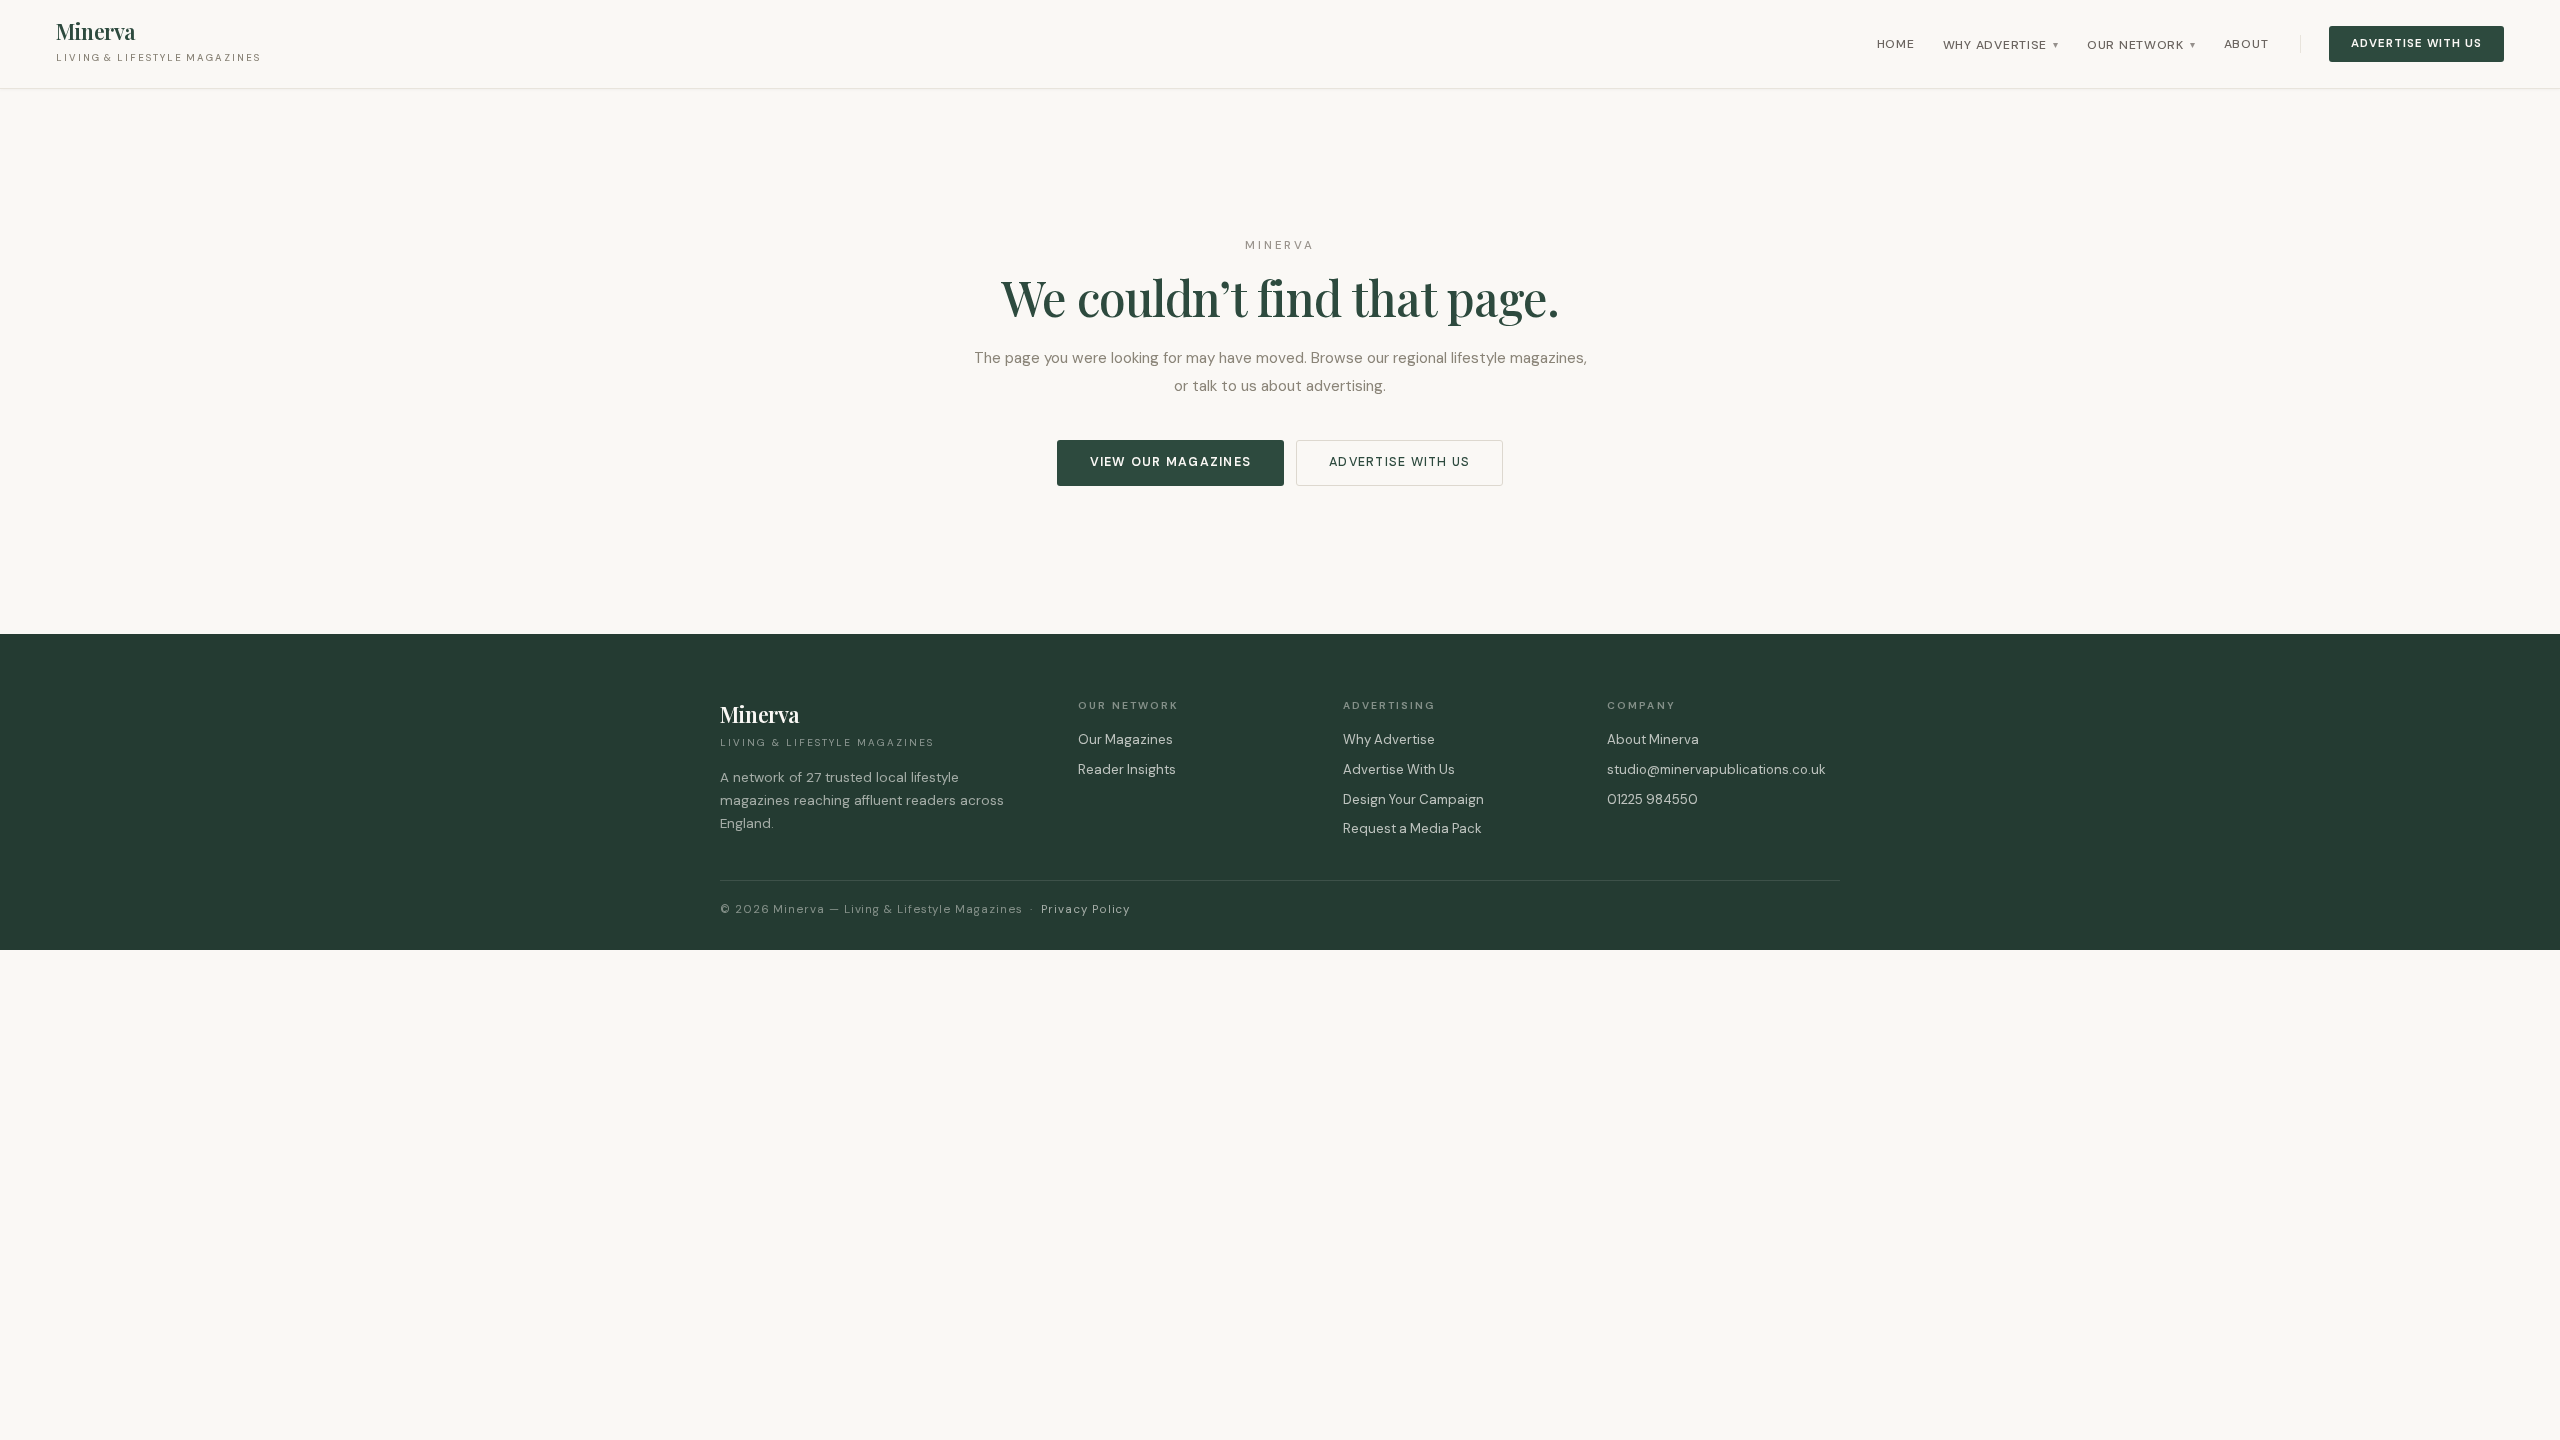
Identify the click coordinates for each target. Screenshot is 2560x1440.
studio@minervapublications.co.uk (1716, 769)
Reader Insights (1127, 769)
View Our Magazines (1170, 462)
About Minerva (1653, 739)
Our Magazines (1125, 739)
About (2246, 44)
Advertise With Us (2416, 43)
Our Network (2141, 45)
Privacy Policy (1085, 909)
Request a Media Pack (1412, 828)
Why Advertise (2001, 45)
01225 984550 (1652, 799)
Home (1896, 44)
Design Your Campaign (1413, 799)
